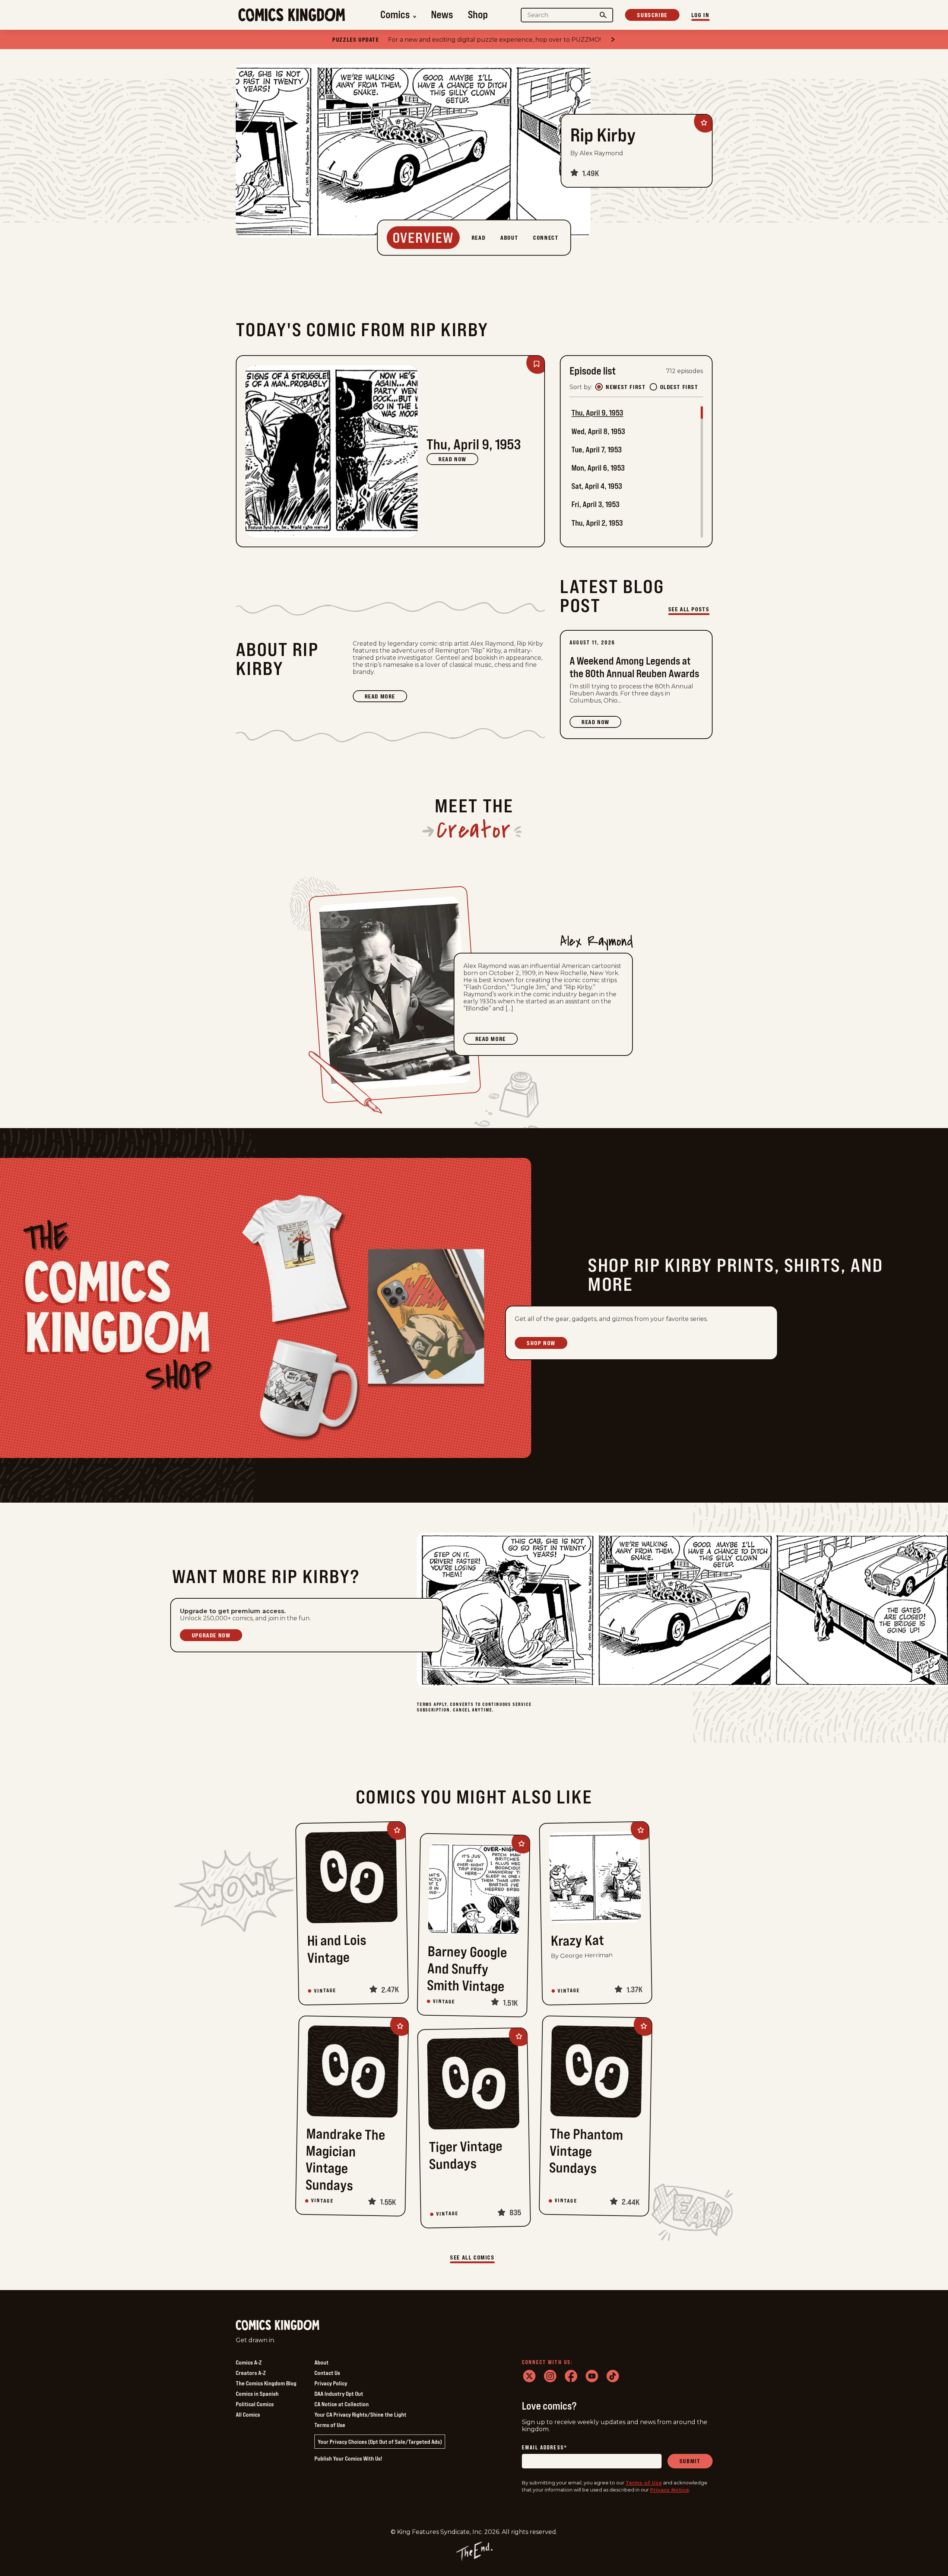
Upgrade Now (211, 1635)
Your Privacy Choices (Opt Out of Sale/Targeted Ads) (380, 2442)
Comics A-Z (249, 2362)
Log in (700, 15)
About (321, 2362)
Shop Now (541, 1343)
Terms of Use (330, 2425)
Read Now (452, 459)
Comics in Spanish (257, 2394)
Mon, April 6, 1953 (598, 468)
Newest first (626, 387)
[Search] (603, 15)
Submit (690, 2461)
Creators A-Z (251, 2373)
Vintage (325, 1991)
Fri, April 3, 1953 (595, 504)
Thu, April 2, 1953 (597, 523)
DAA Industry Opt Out (339, 2394)
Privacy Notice (670, 2490)
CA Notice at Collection (342, 2404)
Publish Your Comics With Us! (348, 2458)
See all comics (472, 2257)
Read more (386, 697)
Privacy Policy (331, 2383)
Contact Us (327, 2373)
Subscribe (652, 15)
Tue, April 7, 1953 (597, 450)
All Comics (248, 2414)
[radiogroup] (647, 387)
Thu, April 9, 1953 (597, 413)
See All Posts (689, 609)
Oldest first (679, 387)
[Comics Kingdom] (278, 2325)
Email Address (545, 2448)
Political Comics (255, 2404)
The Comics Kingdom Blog (266, 2383)
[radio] (599, 387)
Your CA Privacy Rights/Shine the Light (360, 2414)
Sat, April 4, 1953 (597, 486)
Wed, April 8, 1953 (598, 431)
